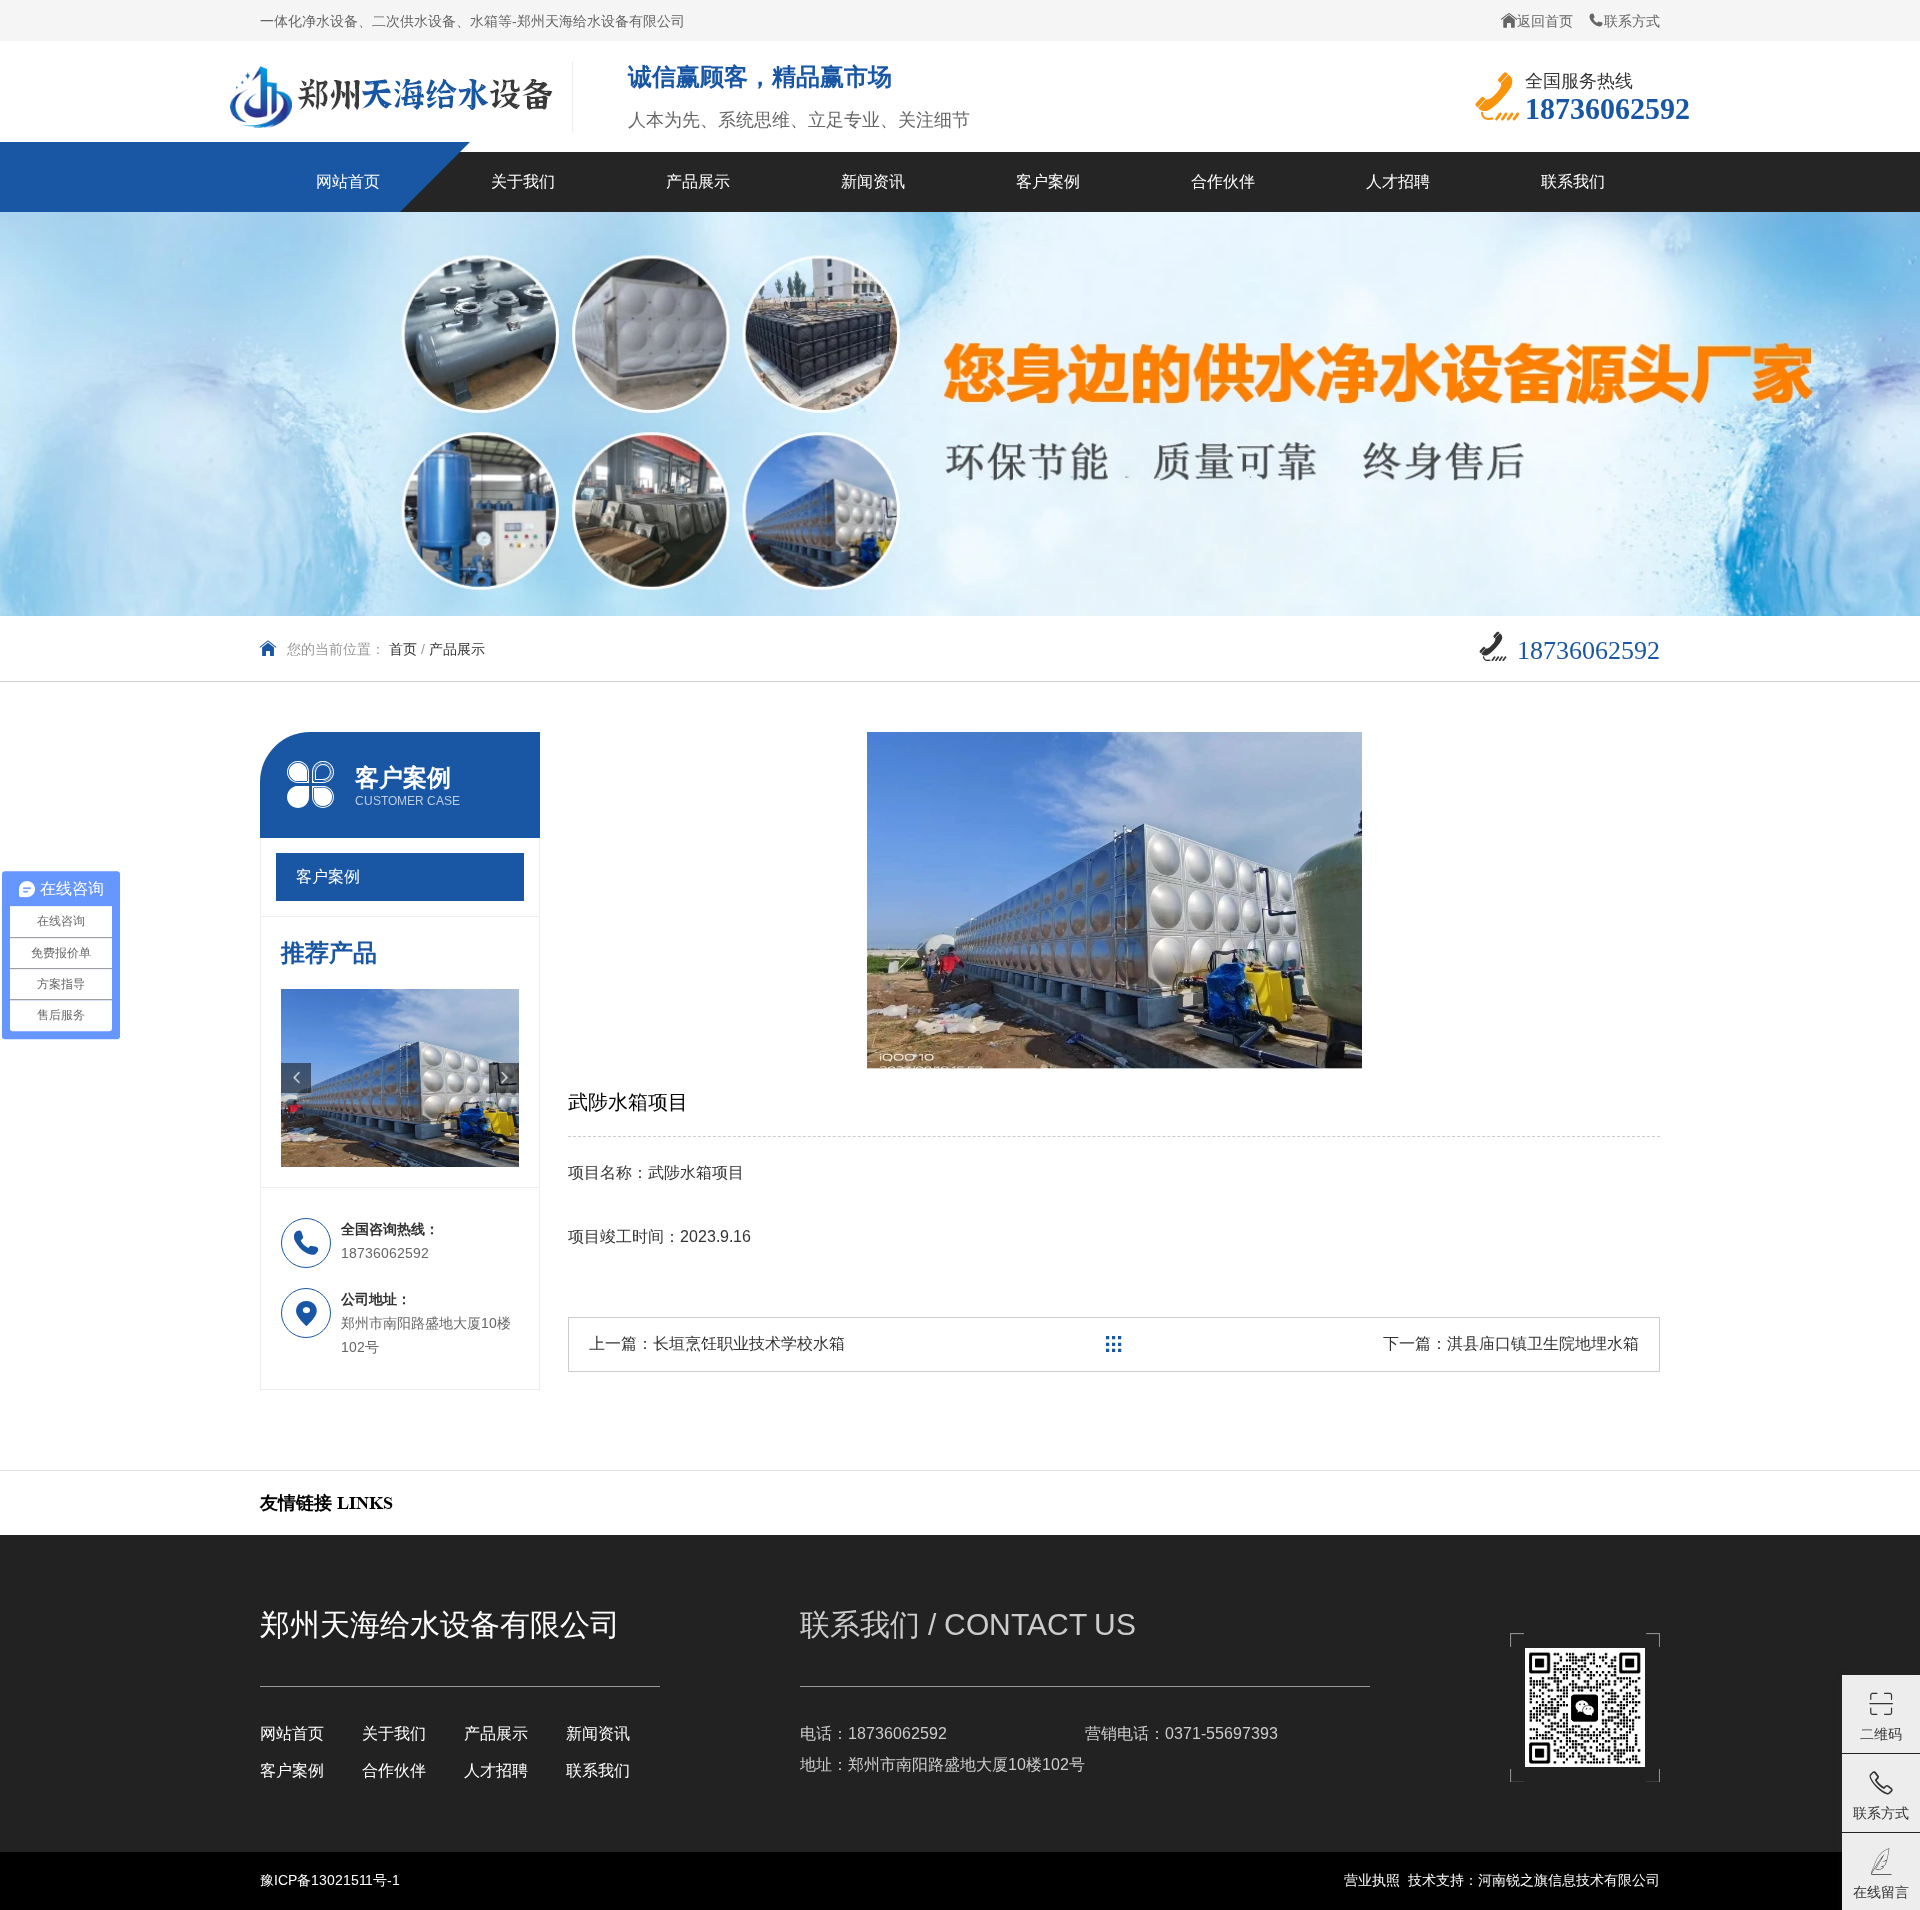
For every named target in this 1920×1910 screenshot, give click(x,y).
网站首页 (292, 1733)
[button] (296, 1078)
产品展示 (496, 1733)
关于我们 (394, 1733)
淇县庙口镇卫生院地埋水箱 (1543, 1343)
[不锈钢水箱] (400, 1078)
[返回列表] (1114, 1344)
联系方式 (1632, 21)
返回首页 (1545, 21)
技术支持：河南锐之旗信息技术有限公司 (1534, 1880)
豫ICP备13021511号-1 (330, 1880)
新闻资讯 (598, 1733)
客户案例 (292, 1770)
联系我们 (598, 1770)
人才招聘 (496, 1770)
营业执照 (1372, 1880)
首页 (403, 649)
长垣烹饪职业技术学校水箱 (749, 1343)
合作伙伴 (394, 1770)
